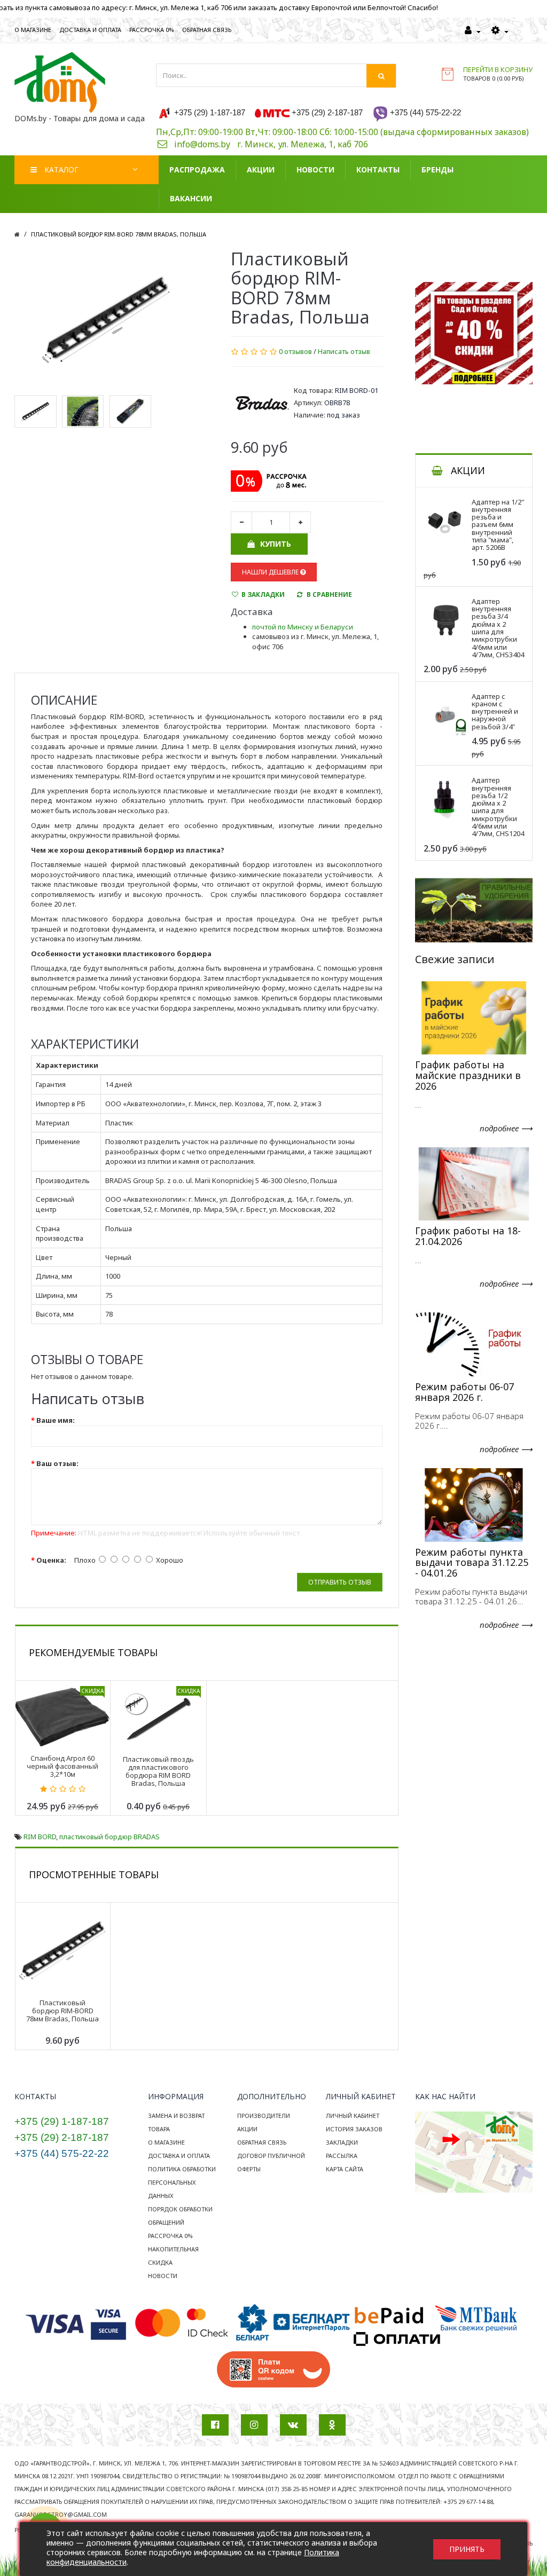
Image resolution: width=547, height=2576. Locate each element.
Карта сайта (345, 2169)
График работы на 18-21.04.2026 (468, 1236)
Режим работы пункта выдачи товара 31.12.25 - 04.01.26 (472, 1563)
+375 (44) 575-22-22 (62, 2153)
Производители (264, 2116)
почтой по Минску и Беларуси (303, 627)
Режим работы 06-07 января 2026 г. (464, 1392)
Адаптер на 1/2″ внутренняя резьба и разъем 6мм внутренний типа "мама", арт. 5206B (498, 525)
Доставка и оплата (179, 2156)
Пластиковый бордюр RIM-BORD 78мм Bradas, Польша (119, 234)
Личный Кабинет (353, 2116)
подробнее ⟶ (506, 1128)
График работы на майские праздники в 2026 (468, 1075)
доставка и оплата (90, 30)
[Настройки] (500, 31)
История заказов (354, 2129)
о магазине (33, 30)
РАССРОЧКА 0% (152, 30)
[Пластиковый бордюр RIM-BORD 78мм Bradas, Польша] (107, 319)
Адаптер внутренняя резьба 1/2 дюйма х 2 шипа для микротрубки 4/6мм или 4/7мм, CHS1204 (498, 807)
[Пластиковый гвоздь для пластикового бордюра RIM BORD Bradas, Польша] (158, 1716)
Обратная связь (262, 2142)
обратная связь (207, 30)
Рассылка (342, 2156)
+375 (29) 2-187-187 (62, 2137)
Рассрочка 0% (170, 2236)
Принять (467, 2549)
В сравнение (329, 594)
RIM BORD (40, 1837)
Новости (163, 2276)
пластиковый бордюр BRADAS (110, 1837)
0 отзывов (295, 351)
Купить (276, 544)
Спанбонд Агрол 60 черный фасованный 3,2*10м (62, 1766)
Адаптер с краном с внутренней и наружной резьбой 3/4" (495, 711)
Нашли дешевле (271, 572)
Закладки (342, 2142)
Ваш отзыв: (57, 1463)
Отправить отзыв (340, 1582)
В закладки (263, 594)
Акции (247, 2129)
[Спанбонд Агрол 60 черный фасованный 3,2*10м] (62, 1716)
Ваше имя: (56, 1420)
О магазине (166, 2142)
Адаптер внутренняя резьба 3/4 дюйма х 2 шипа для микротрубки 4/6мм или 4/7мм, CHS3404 (498, 628)
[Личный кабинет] (473, 31)
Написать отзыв (344, 351)
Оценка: (51, 1560)
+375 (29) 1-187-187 (62, 2121)
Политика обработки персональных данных (182, 2182)
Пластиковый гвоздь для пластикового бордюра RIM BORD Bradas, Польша (158, 1771)
